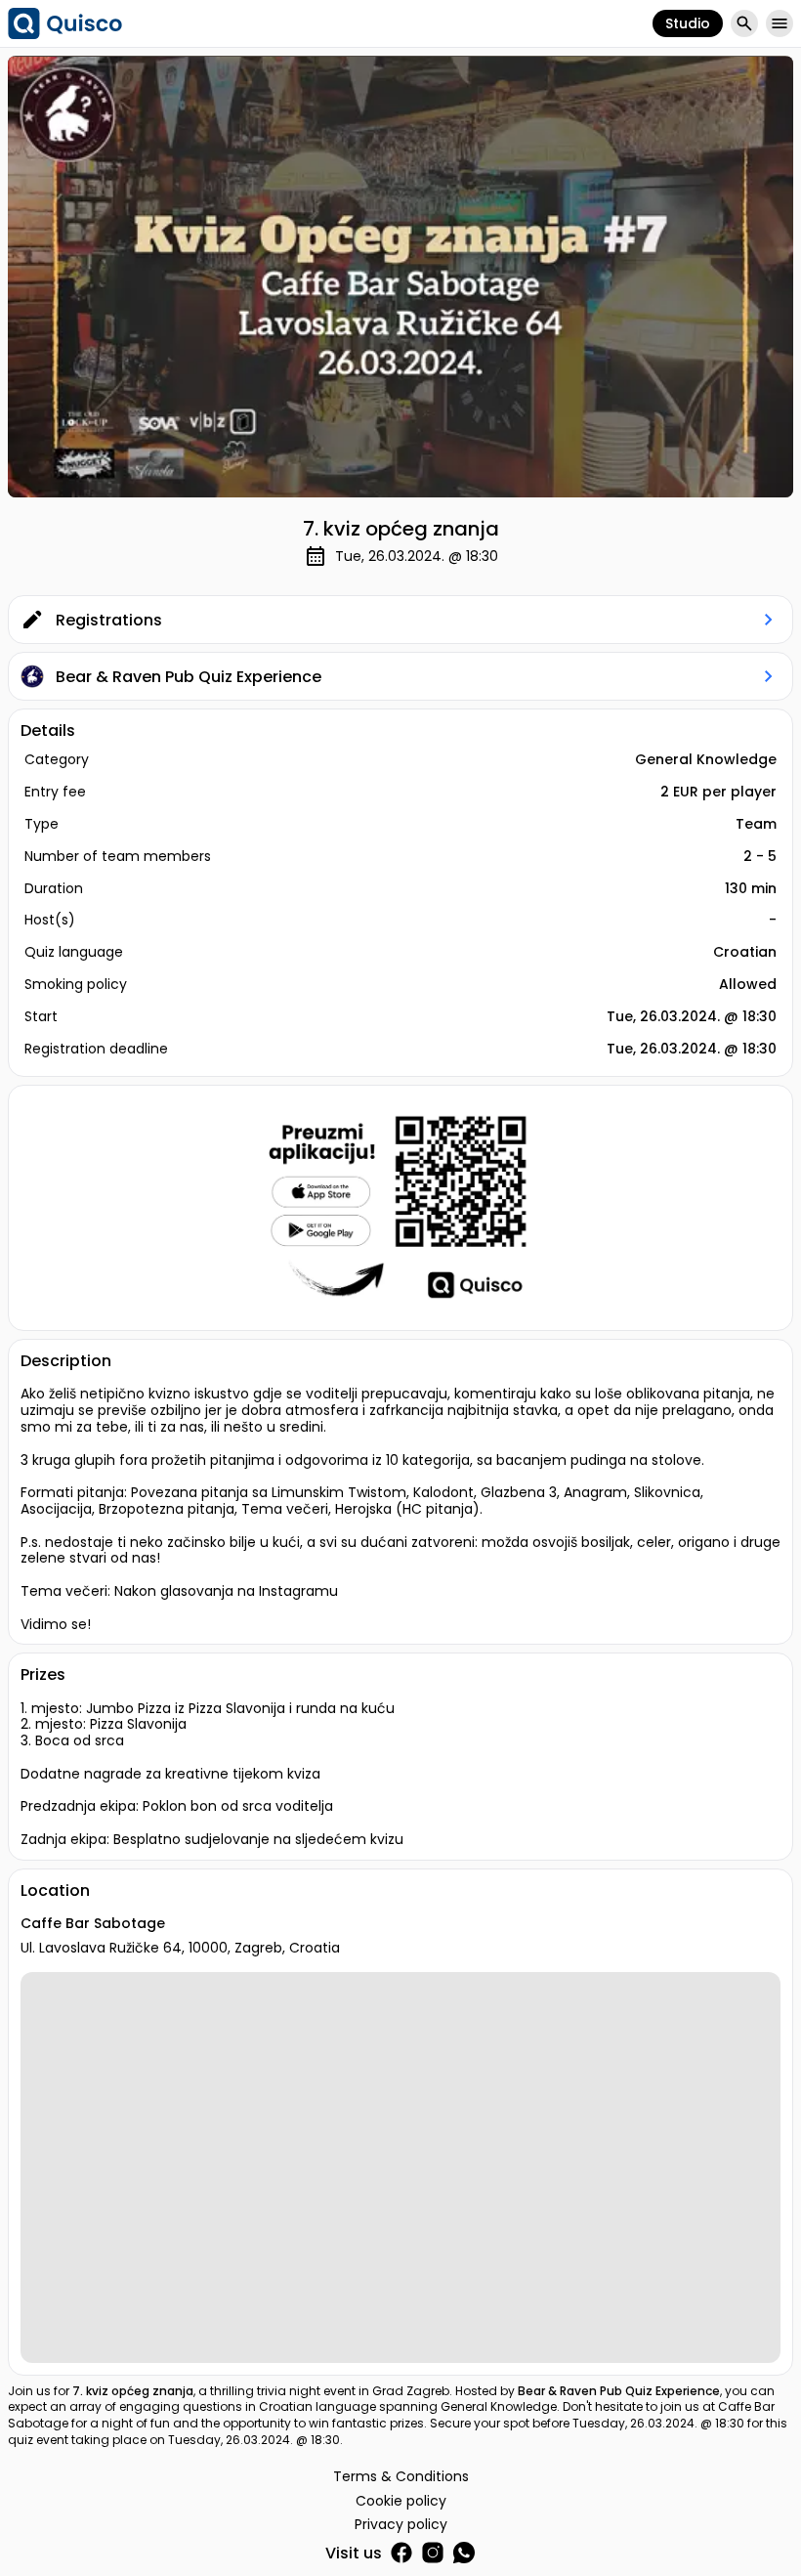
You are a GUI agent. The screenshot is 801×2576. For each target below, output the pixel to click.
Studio (688, 23)
